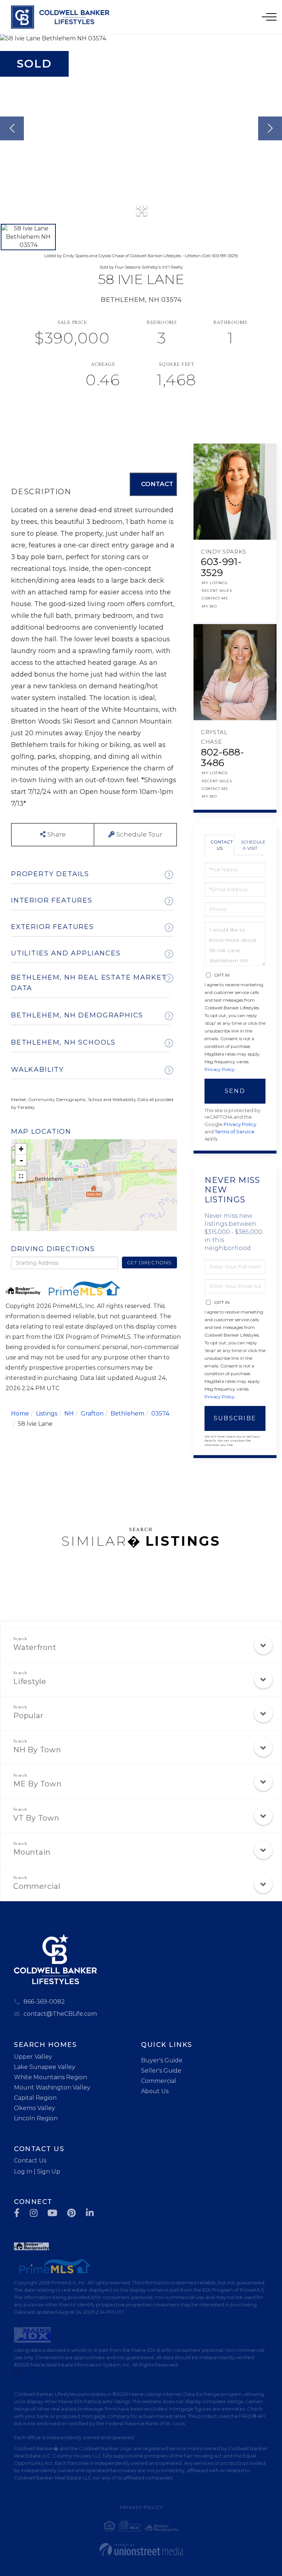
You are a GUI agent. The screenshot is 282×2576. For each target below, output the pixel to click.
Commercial (37, 1886)
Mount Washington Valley (52, 2087)
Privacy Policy (220, 1069)
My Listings (215, 583)
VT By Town (36, 1818)
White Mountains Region (50, 2077)
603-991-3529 (221, 567)
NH (69, 1413)
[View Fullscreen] (21, 1176)
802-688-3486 (223, 758)
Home (20, 1413)
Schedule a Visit (253, 845)
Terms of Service (235, 1132)
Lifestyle (30, 1681)
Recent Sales (217, 591)
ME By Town (37, 1784)
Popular (28, 1716)
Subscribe (235, 1418)
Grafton (92, 1413)
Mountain (32, 1852)
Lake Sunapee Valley (45, 2067)
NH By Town (37, 1750)
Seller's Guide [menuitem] (161, 2071)
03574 (160, 1413)
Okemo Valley (35, 2108)
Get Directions (149, 1263)
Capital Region (35, 2098)
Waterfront (35, 1647)
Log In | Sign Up (37, 2171)
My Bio (209, 606)
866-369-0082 (44, 2002)
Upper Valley (33, 2057)
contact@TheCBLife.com (60, 2014)
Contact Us (222, 845)
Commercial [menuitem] (159, 2081)
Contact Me (215, 598)
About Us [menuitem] (155, 2091)
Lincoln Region (36, 2118)
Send (235, 1091)
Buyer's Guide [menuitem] (162, 2060)
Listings (47, 1413)
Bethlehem (127, 1413)
